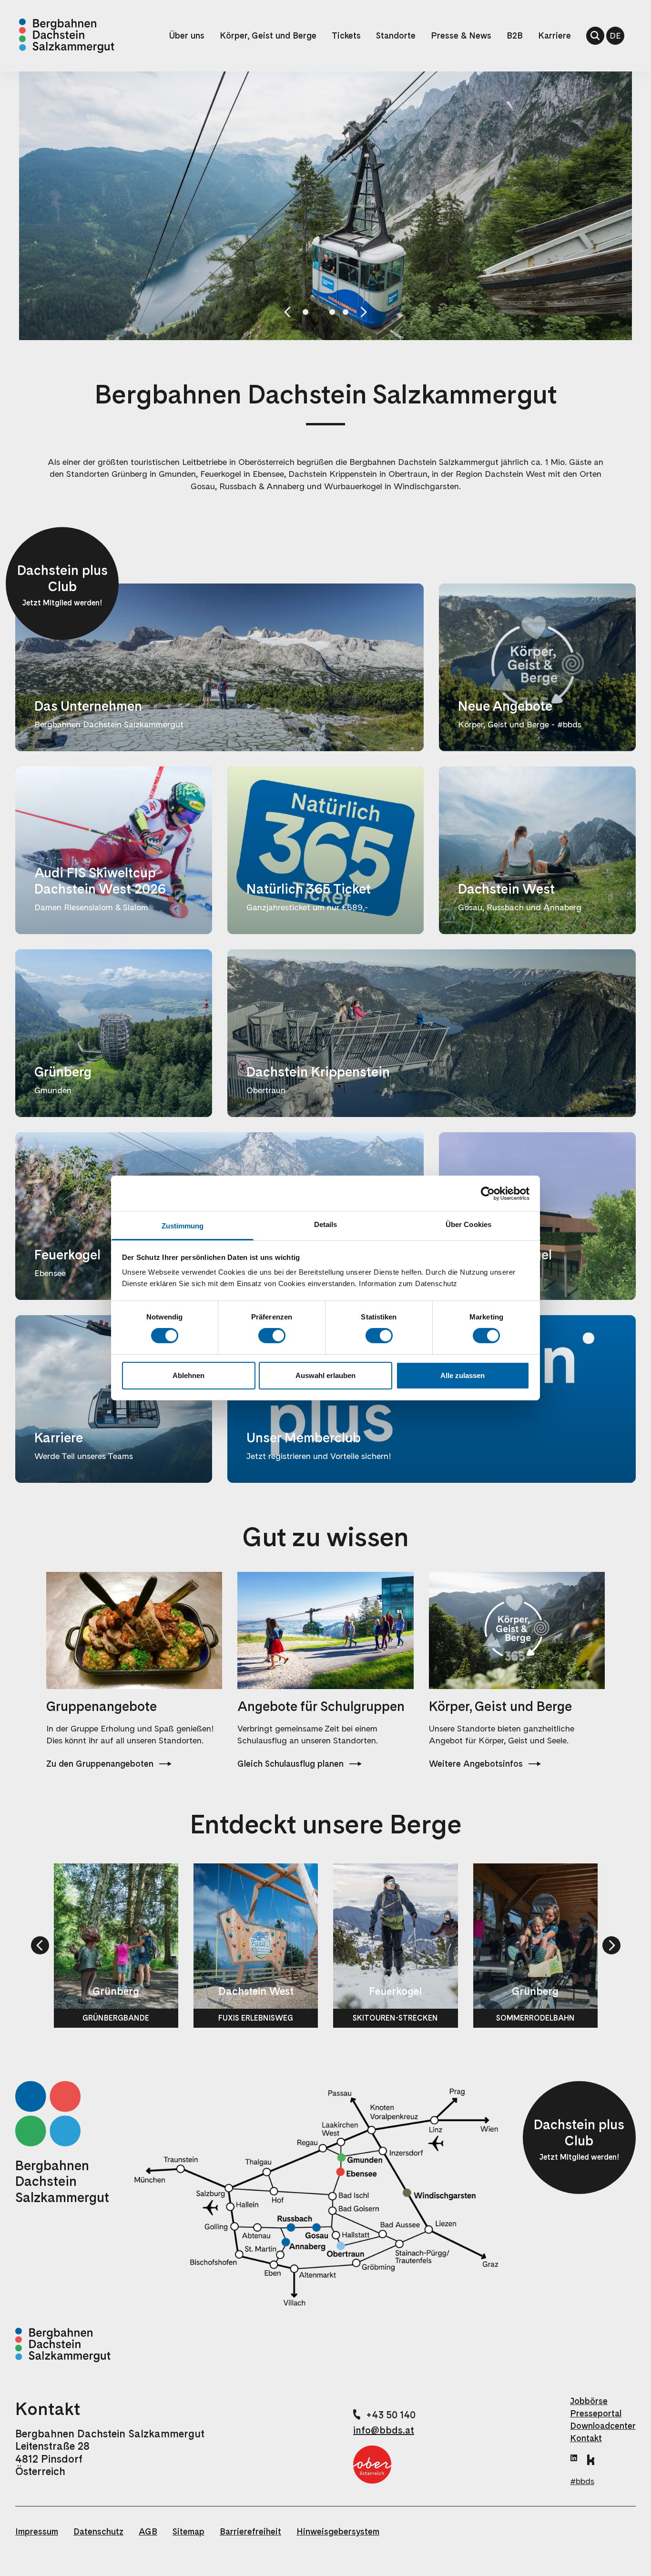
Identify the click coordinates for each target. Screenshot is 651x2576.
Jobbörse (589, 2401)
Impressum (37, 2531)
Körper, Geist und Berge (268, 35)
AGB (148, 2531)
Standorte (396, 35)
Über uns (187, 35)
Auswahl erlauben (325, 1375)
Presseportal (596, 2413)
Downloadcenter (603, 2426)
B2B (515, 35)
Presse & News (461, 35)
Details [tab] (326, 1224)
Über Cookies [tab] (468, 1224)
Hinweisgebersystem (338, 2531)
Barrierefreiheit (250, 2531)
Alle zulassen (463, 1375)
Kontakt (586, 2438)
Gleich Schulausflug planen (290, 1764)
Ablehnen (188, 1375)
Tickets (346, 35)
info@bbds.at (384, 2430)
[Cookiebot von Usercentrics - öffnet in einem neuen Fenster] (488, 1193)
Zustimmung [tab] (183, 1226)
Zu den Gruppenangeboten (100, 1764)
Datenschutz (98, 2531)
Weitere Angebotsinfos (476, 1764)
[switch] (272, 1336)
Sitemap (188, 2531)
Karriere (554, 35)
